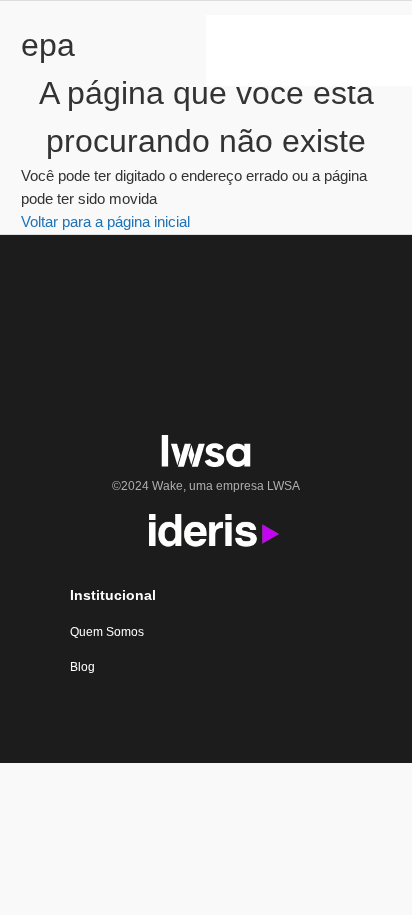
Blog (82, 667)
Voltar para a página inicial (105, 221)
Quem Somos (107, 632)
